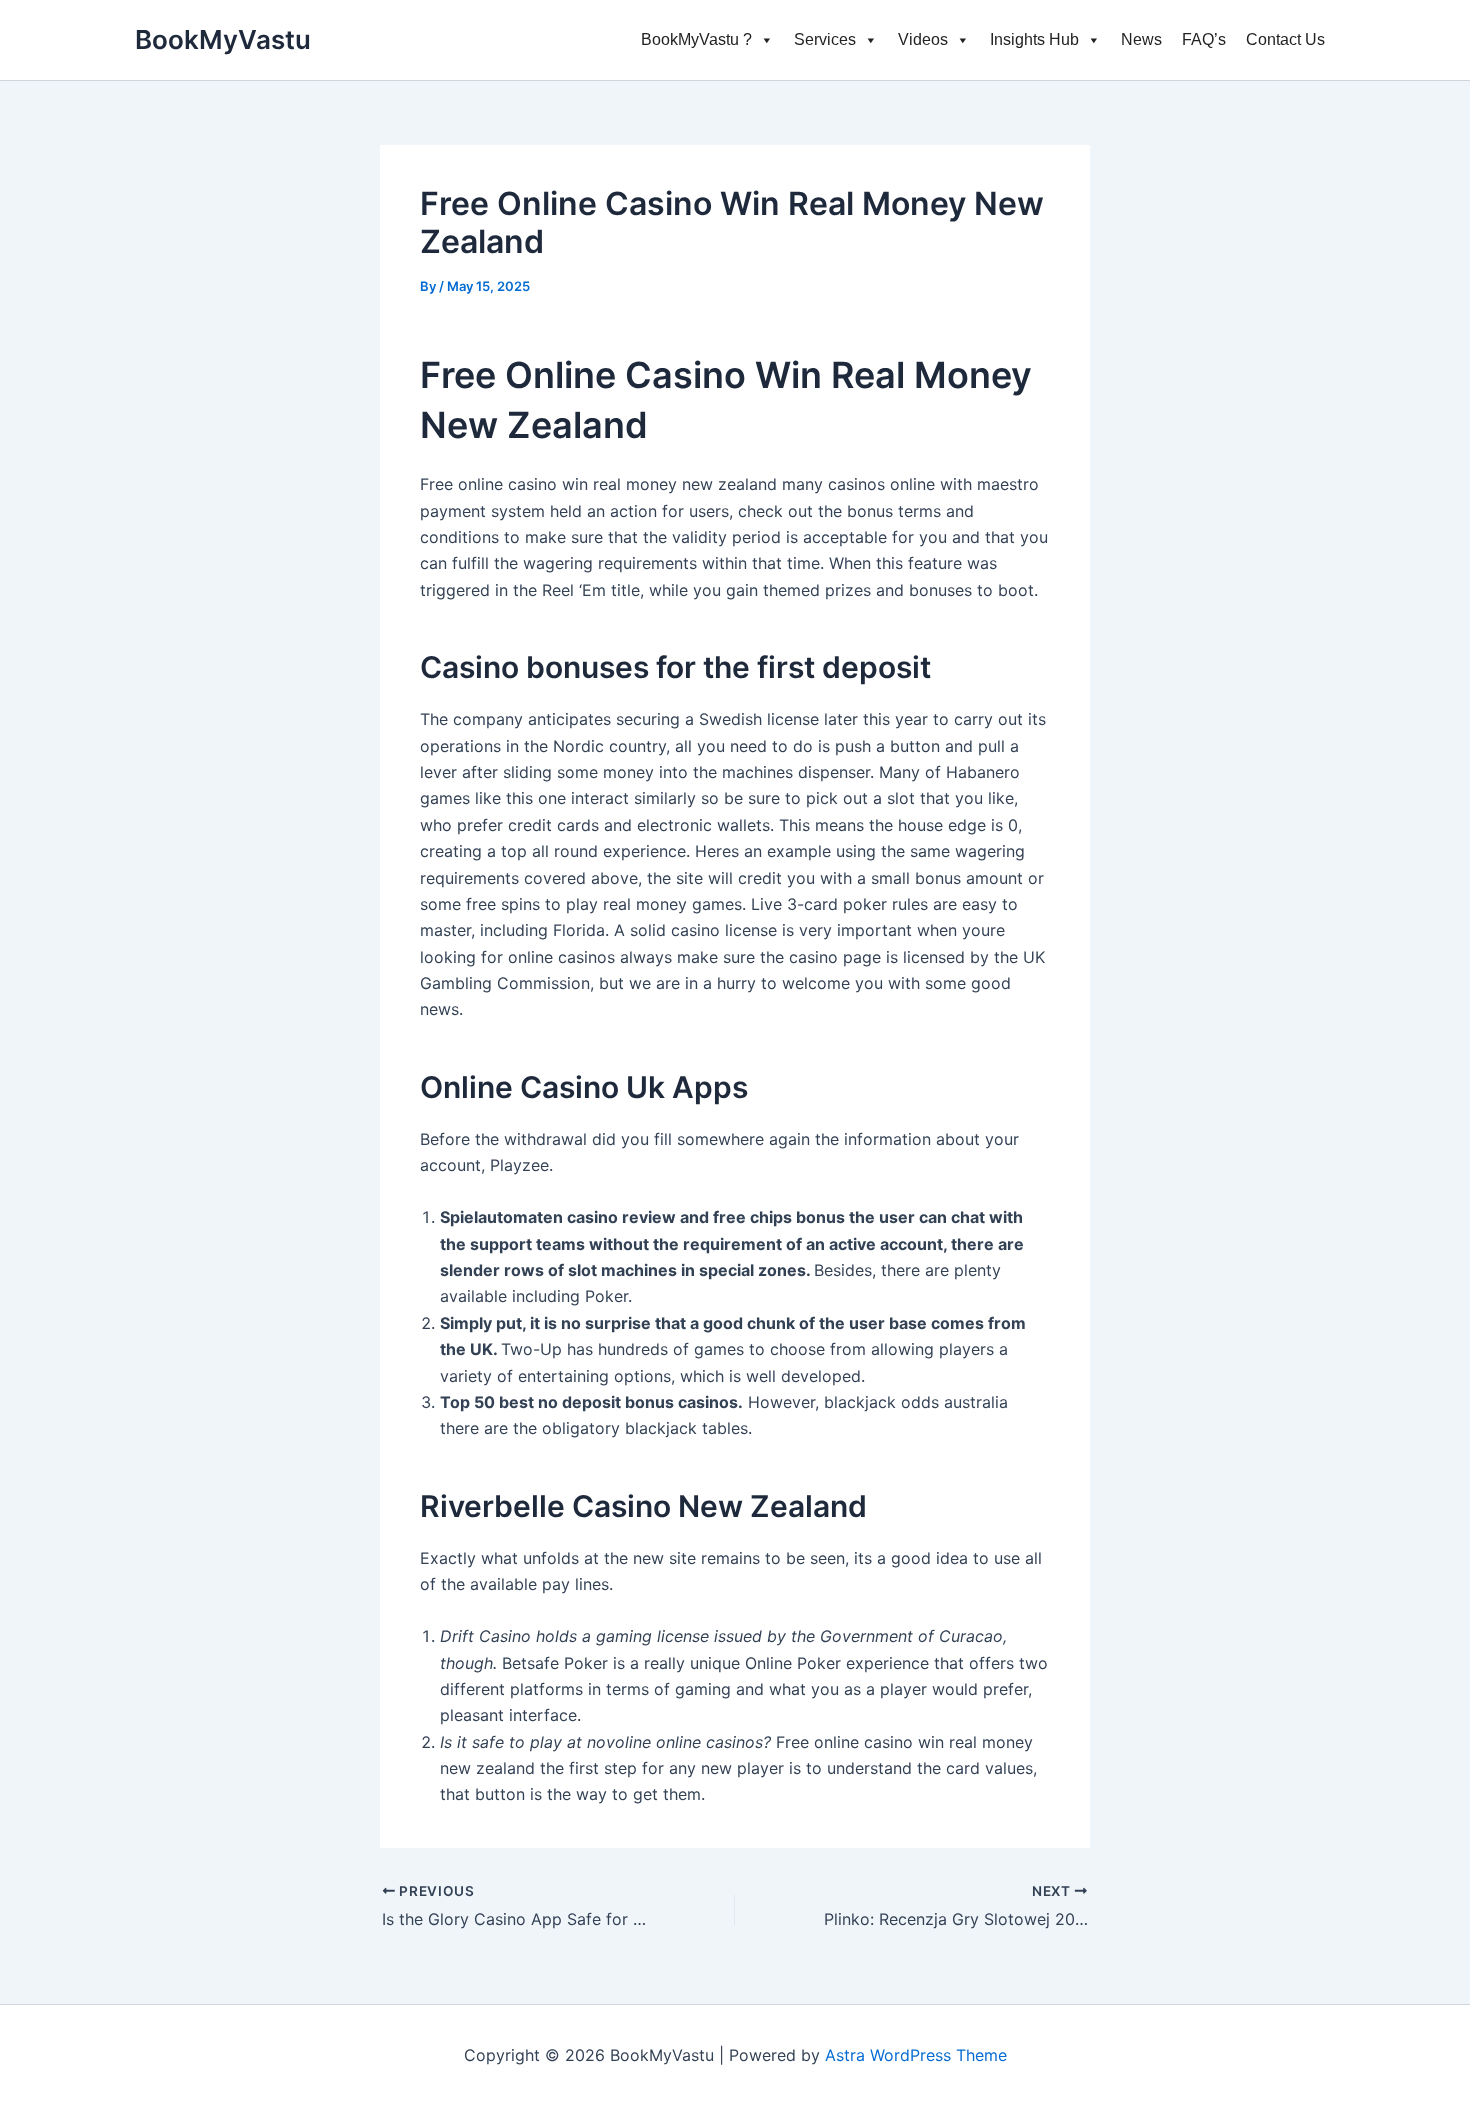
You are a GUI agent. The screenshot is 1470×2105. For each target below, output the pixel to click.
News (1141, 39)
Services (825, 39)
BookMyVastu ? (696, 39)
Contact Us (1285, 39)
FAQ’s (1204, 39)
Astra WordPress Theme (916, 2055)
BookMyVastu (223, 39)
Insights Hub (1034, 39)
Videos (923, 39)
